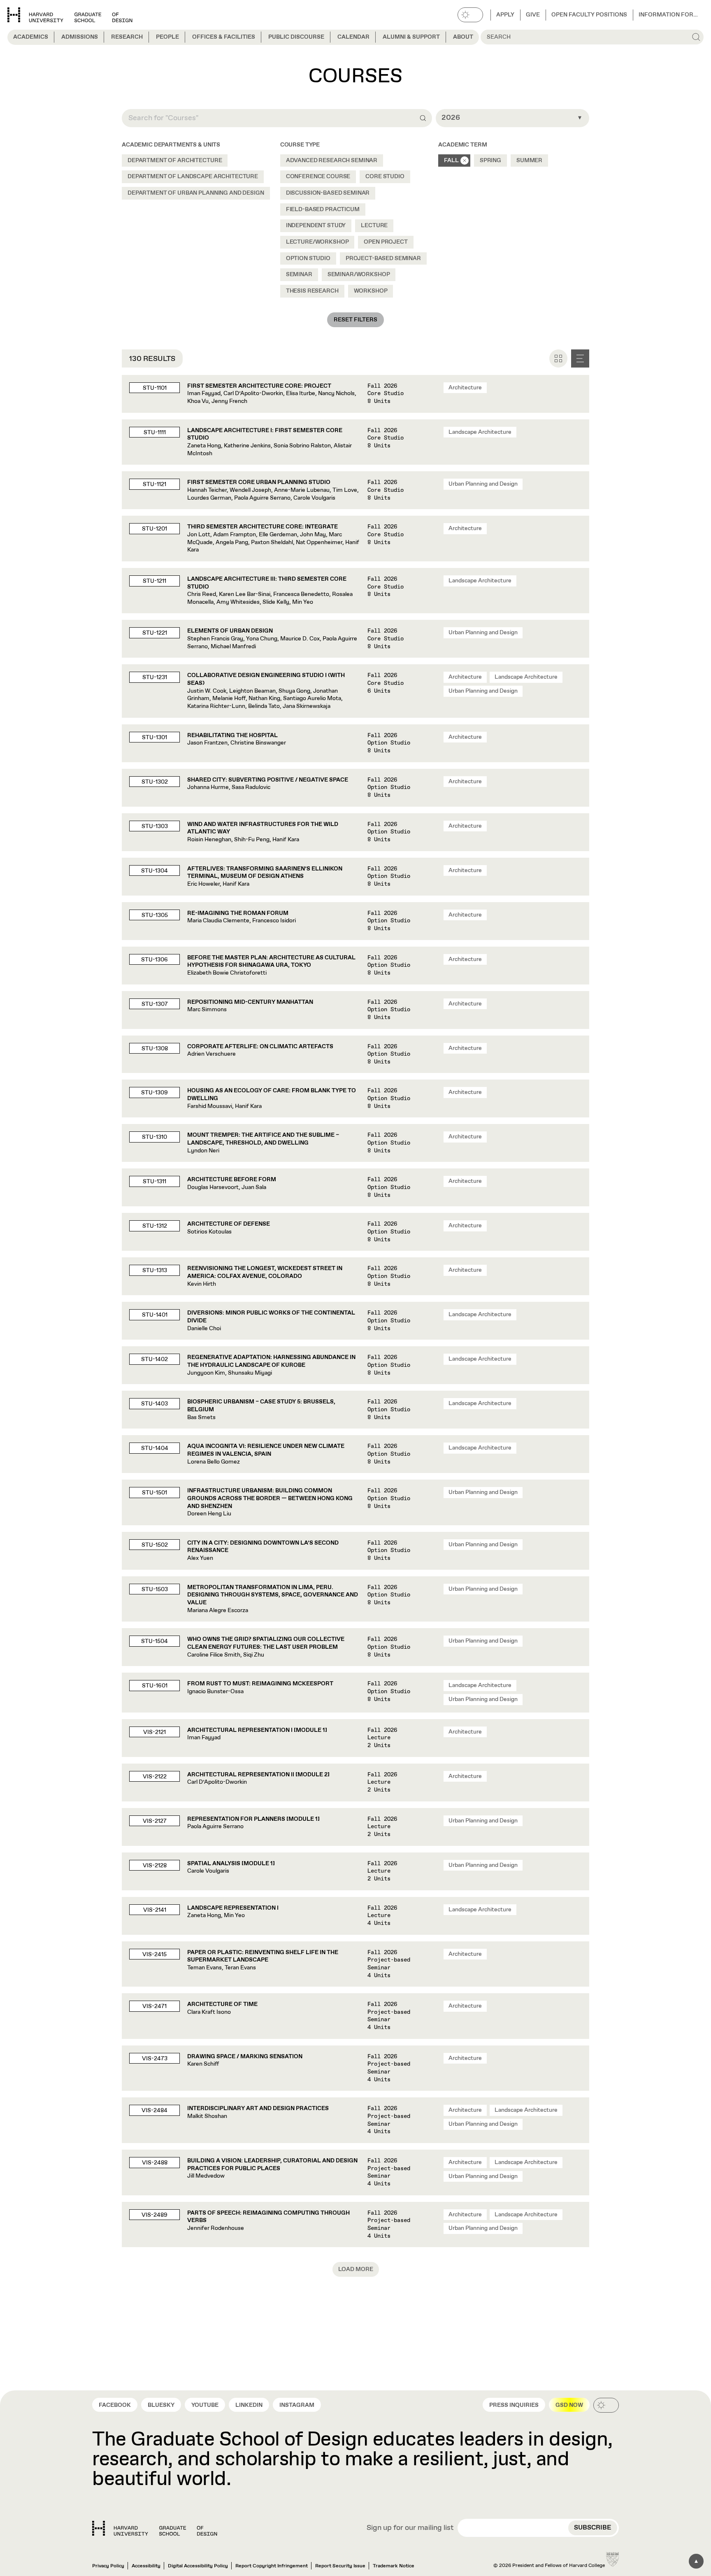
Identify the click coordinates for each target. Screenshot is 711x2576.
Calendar (353, 37)
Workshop (371, 291)
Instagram (297, 2405)
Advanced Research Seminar (332, 161)
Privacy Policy (108, 2566)
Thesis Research (312, 291)
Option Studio (308, 258)
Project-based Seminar (383, 258)
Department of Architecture (175, 161)
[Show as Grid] (558, 358)
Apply (505, 15)
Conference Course (318, 177)
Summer (529, 161)
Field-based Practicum (323, 209)
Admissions (80, 37)
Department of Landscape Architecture (193, 177)
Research (127, 37)
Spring (490, 161)
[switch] (470, 15)
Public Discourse (296, 37)
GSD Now (569, 2405)
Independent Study (316, 226)
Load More (356, 2269)
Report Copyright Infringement (272, 2566)
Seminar (299, 275)
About (463, 37)
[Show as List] (580, 358)
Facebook (115, 2405)
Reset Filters (355, 320)
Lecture (374, 226)
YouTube (205, 2405)
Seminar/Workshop (359, 275)
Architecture (465, 388)
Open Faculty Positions (589, 15)
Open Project (386, 242)
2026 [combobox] (451, 118)
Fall (451, 161)
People (167, 37)
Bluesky (161, 2405)
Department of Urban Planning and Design (196, 193)
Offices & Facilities (224, 37)
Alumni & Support (411, 37)
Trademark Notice (394, 2566)
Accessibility (146, 2566)
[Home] (155, 2528)
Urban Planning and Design (483, 484)
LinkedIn (249, 2405)
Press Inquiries (514, 2405)
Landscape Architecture (480, 432)
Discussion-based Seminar (328, 193)
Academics (31, 37)
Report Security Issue (340, 2566)
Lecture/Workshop (317, 242)
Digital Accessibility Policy (198, 2566)
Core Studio (385, 177)
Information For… (668, 15)
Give (533, 15)
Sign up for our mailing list (410, 2528)
